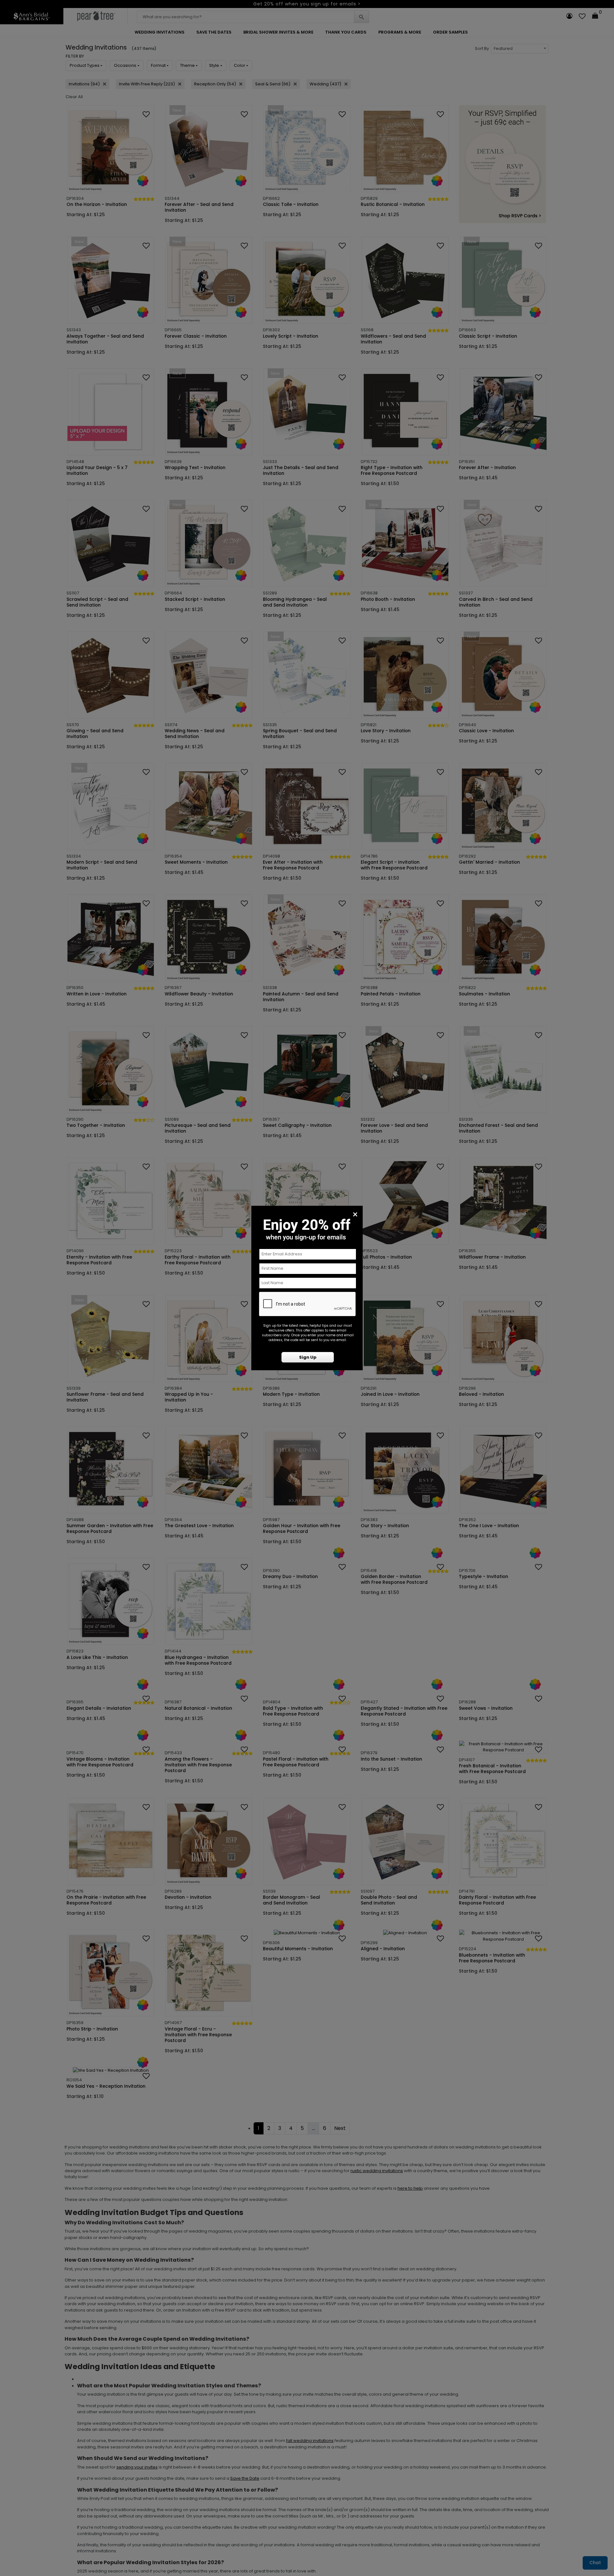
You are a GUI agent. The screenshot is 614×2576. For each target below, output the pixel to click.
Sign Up (308, 1357)
